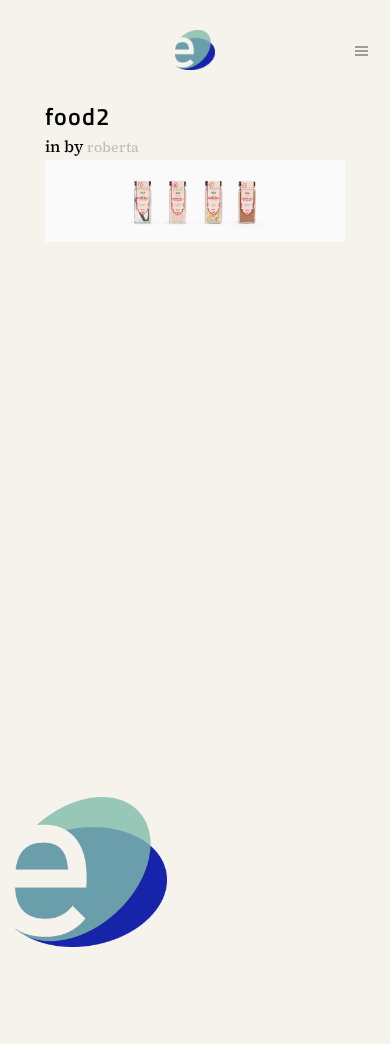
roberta (113, 147)
